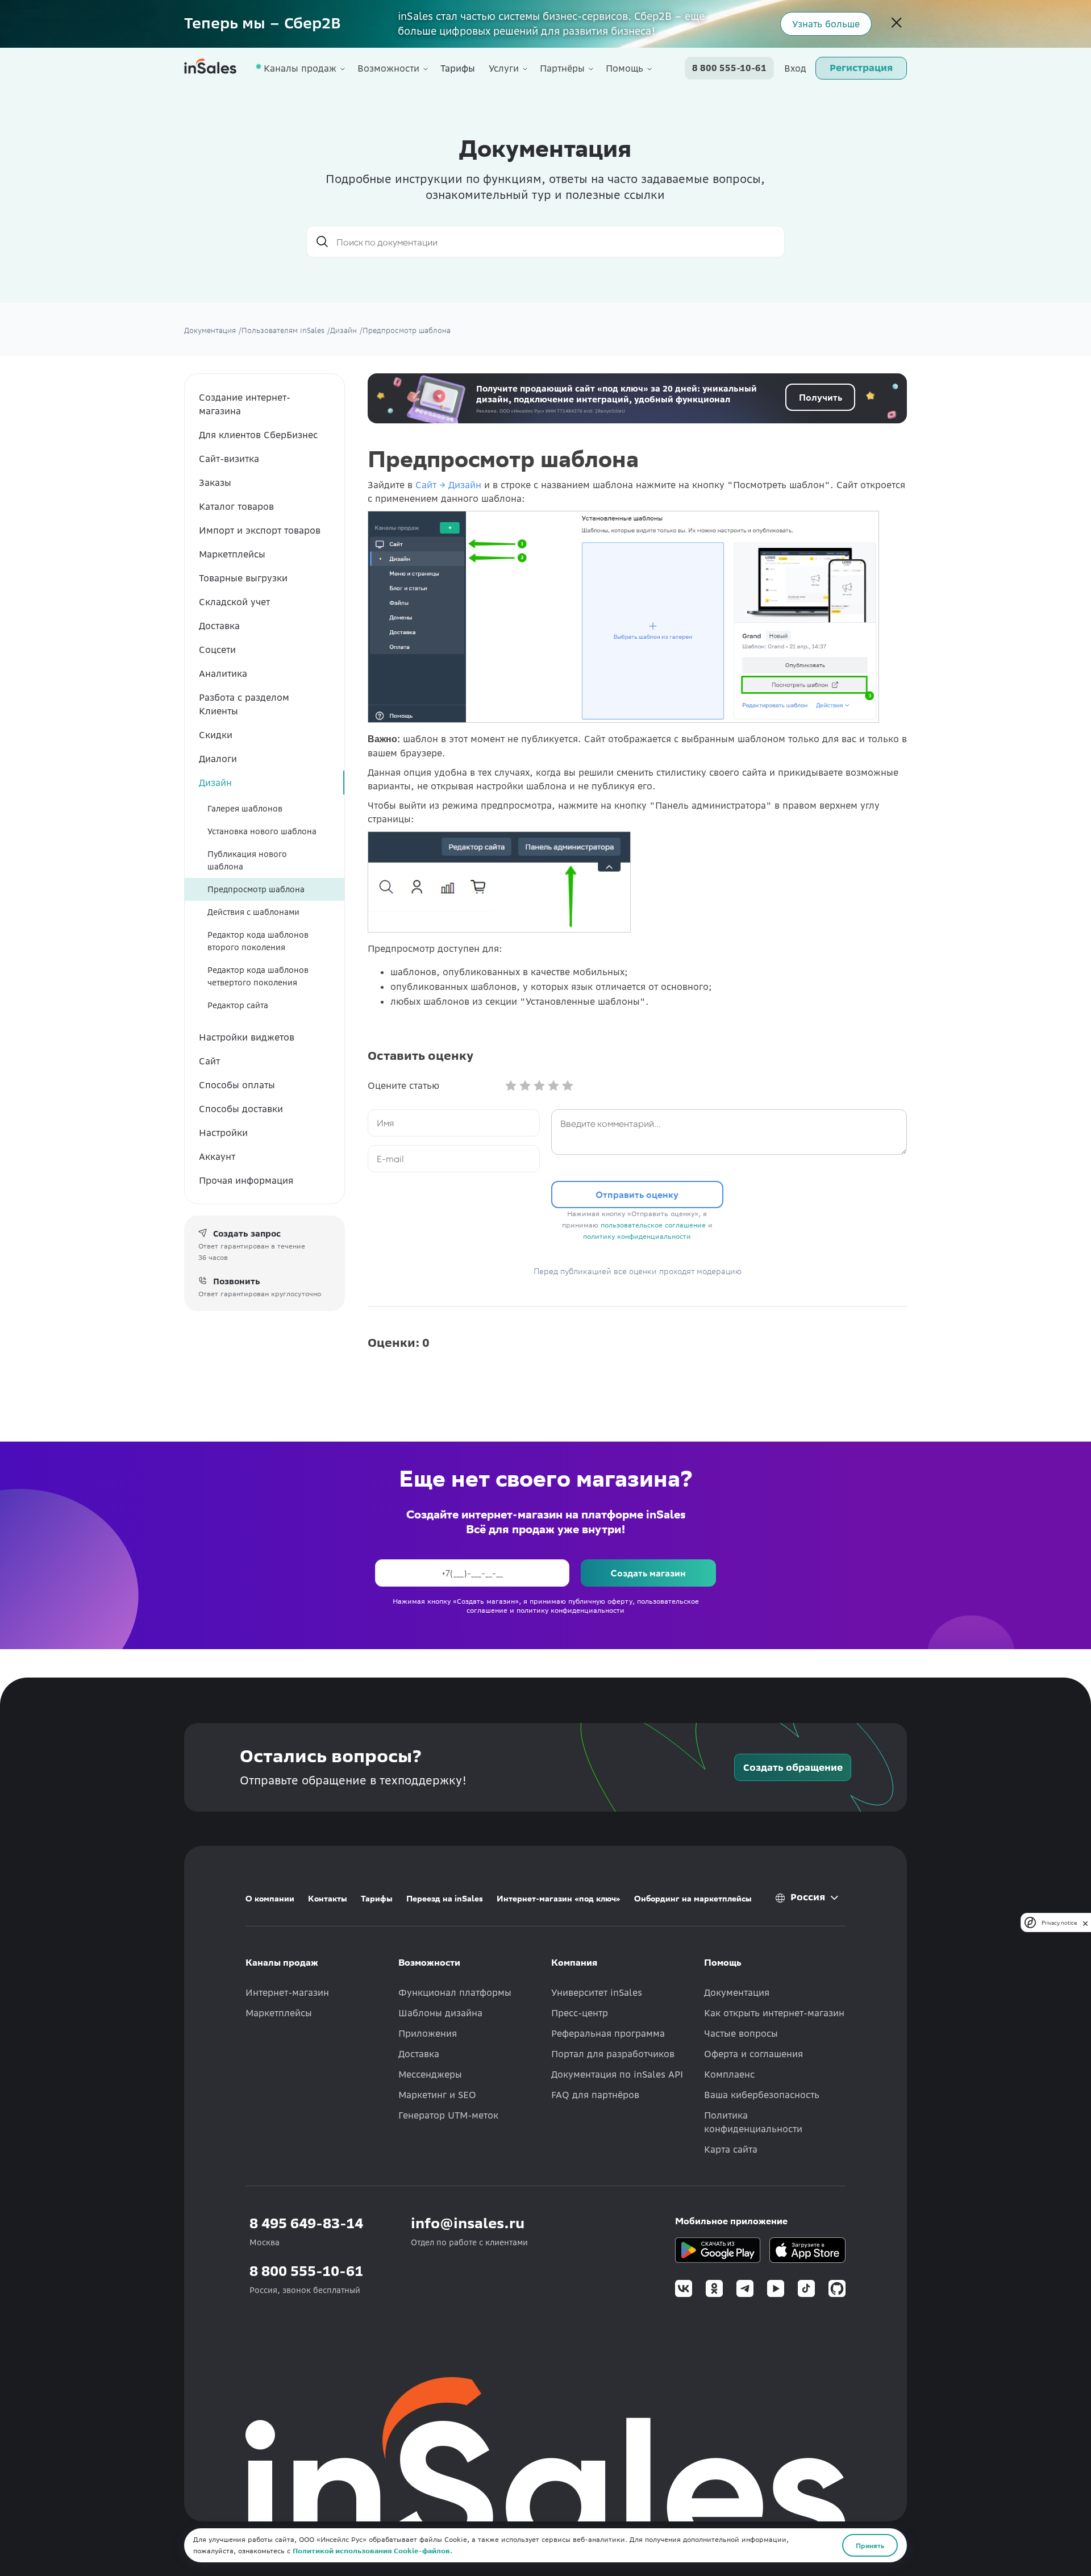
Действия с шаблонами (253, 912)
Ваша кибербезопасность (762, 2095)
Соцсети (217, 650)
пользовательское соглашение (653, 1225)
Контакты (328, 1899)
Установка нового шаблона (262, 831)
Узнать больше (826, 24)
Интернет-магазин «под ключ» (559, 1899)
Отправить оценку (637, 1194)
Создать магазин (648, 1573)
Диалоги (218, 759)
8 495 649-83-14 (306, 2223)
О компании (270, 1899)
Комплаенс (729, 2074)
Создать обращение (793, 1767)
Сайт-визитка (229, 459)
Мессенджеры (430, 2074)
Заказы (215, 482)
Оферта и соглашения (753, 2054)
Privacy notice (1059, 1922)
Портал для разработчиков (613, 2054)
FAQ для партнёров (595, 2095)
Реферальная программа (608, 2033)
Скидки (216, 735)
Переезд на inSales (445, 1899)
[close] (1085, 1922)
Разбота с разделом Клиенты (244, 704)
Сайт (209, 1061)
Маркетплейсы (232, 554)
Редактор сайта (238, 1005)
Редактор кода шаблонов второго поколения (258, 941)
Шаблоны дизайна (440, 2013)
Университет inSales (597, 1992)
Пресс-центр (580, 2013)
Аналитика (223, 673)
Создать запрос (247, 1234)
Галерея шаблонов (245, 809)
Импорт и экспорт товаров (260, 530)
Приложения (428, 2033)
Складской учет (234, 602)
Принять (870, 2545)
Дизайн (215, 783)
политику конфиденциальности (637, 1236)
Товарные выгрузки (243, 578)
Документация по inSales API (617, 2074)
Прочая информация (246, 1180)
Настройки (223, 1133)
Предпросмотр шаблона (256, 889)
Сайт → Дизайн (448, 485)
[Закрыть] (897, 24)
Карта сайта (731, 2149)
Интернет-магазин (287, 1992)
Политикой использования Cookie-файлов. (372, 2551)
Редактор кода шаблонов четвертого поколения (258, 976)
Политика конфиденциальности (753, 2122)
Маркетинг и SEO (437, 2095)
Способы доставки (241, 1109)
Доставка (219, 626)
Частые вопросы (741, 2033)
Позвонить (237, 1281)
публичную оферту (600, 1601)
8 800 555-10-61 (729, 68)
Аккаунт (217, 1156)
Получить (821, 397)
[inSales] (210, 68)
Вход (795, 68)
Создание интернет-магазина (245, 404)
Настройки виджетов (247, 1037)
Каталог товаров (236, 506)
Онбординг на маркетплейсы (693, 1899)
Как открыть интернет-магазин (774, 2013)
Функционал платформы (455, 1992)
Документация (737, 1992)
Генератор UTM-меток (448, 2115)
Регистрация (861, 68)
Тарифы (458, 68)
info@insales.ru (468, 2223)
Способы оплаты (237, 1085)
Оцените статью (403, 1085)
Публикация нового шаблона (247, 860)
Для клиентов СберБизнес (258, 435)
